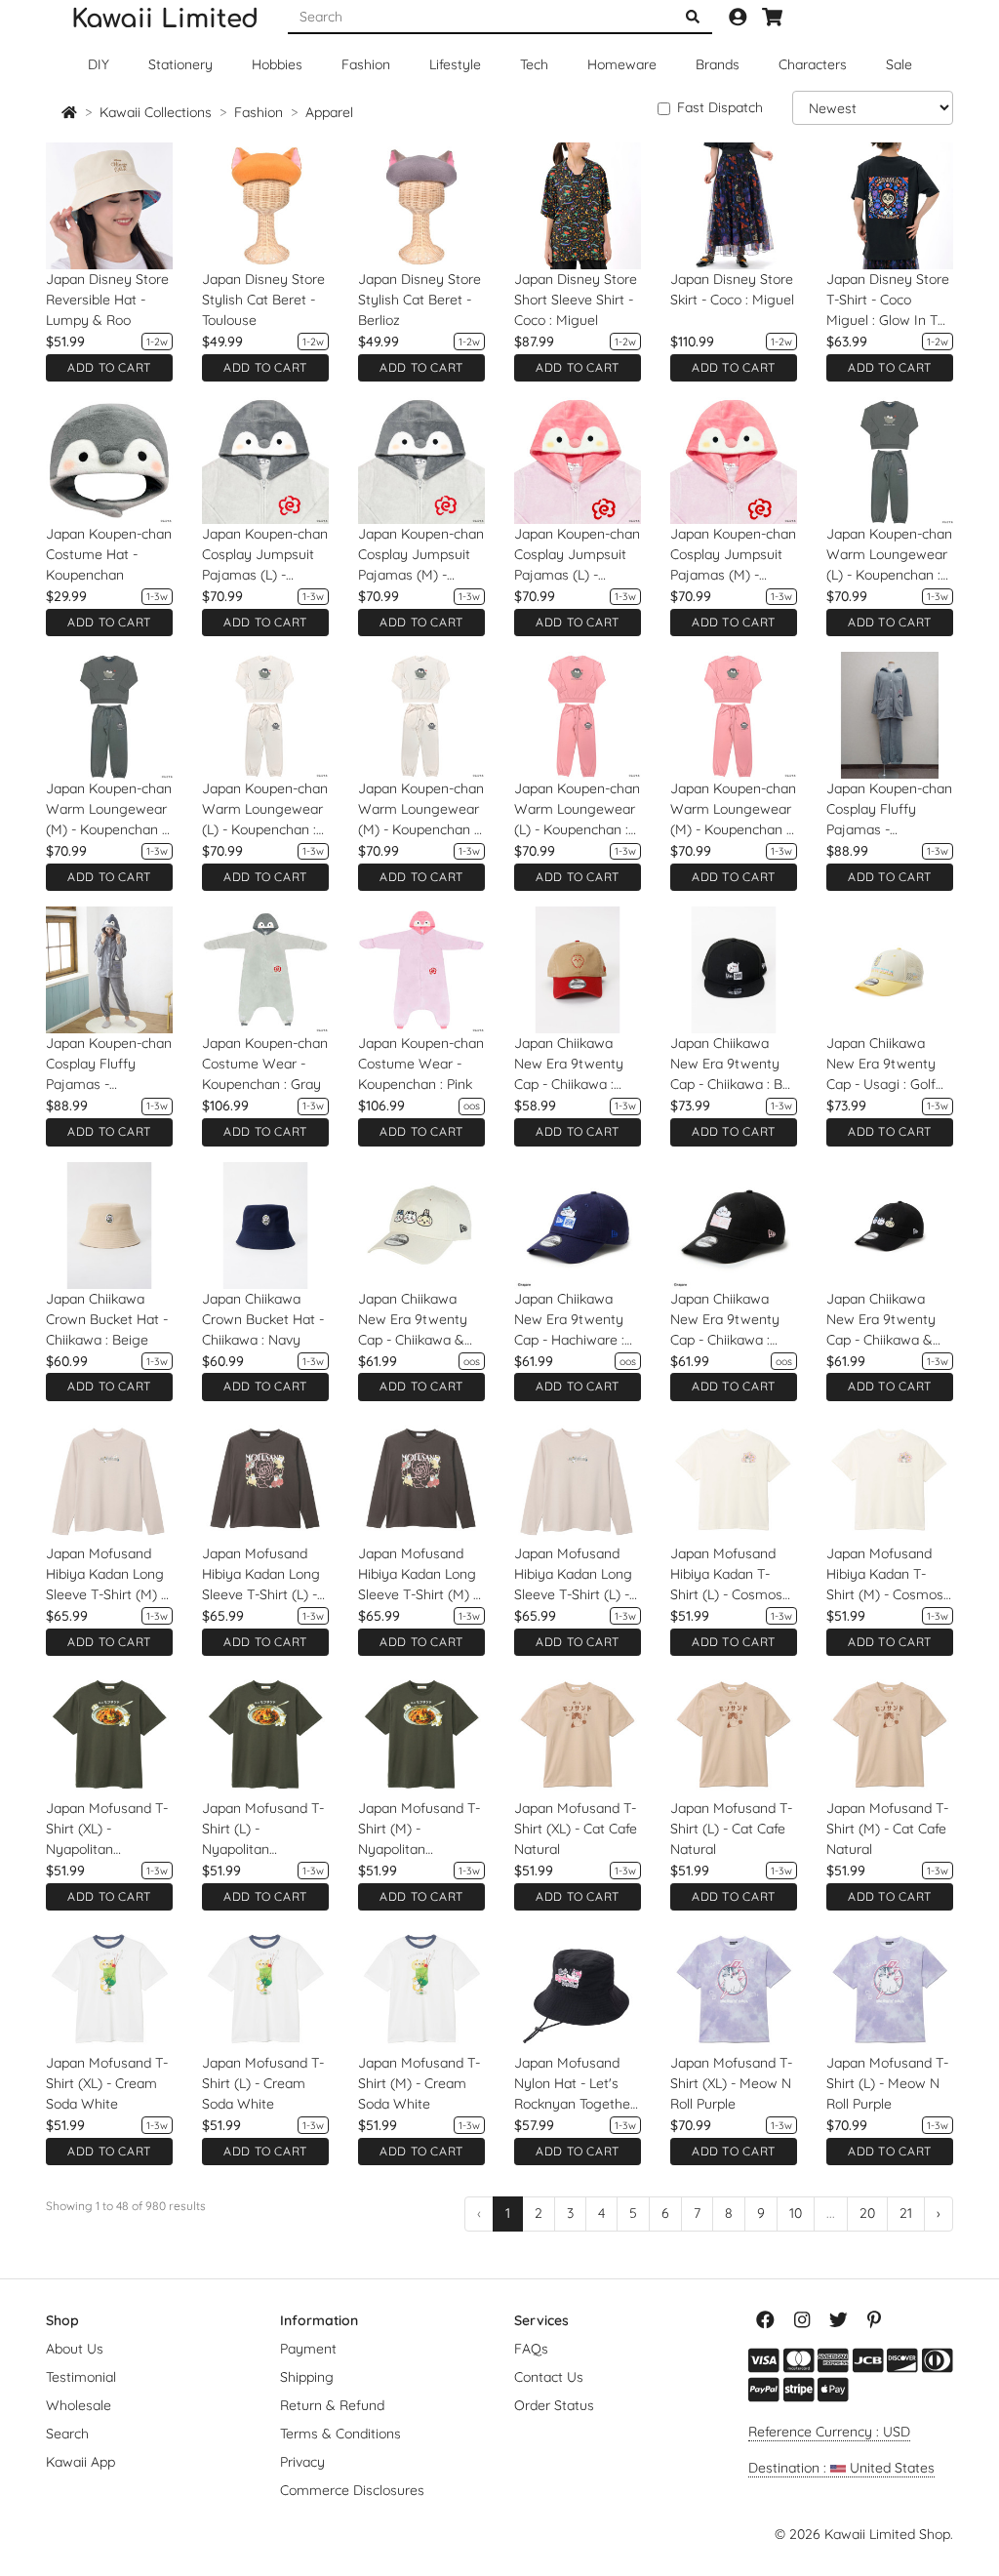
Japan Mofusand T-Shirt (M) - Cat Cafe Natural (887, 1829)
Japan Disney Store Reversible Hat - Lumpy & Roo (107, 300)
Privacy (302, 2462)
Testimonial (81, 2377)
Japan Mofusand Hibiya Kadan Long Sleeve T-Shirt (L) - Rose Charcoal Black (265, 1575)
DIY (99, 64)
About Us (75, 2349)
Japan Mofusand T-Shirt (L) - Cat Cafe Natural (731, 1829)
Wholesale (79, 2405)
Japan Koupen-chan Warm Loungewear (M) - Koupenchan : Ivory (421, 810)
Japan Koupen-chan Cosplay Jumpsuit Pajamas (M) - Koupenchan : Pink (733, 555)
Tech (534, 64)
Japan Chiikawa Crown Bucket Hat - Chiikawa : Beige (107, 1319)
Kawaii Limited (165, 19)
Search (67, 2434)
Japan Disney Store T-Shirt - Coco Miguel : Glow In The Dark (890, 301)
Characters (813, 64)
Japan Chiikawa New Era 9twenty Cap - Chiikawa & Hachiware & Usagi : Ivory (421, 1320)
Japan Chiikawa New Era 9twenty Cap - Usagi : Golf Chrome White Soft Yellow (886, 1065)
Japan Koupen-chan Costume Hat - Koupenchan (109, 554)
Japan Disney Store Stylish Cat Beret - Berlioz (420, 300)
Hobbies (277, 64)
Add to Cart (109, 367)
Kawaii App (80, 2462)
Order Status (554, 2405)
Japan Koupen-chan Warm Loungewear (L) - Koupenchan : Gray (889, 555)
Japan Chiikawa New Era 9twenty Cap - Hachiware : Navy (569, 1320)
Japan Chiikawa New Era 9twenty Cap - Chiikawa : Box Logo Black (734, 1065)
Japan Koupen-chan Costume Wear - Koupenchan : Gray (265, 1064)
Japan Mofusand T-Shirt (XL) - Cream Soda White (107, 2083)
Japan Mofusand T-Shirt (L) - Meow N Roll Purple (887, 2083)
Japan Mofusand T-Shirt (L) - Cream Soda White (263, 2083)
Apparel (329, 112)
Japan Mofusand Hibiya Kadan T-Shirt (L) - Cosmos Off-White (726, 1575)
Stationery (180, 64)
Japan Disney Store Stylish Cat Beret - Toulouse (263, 300)
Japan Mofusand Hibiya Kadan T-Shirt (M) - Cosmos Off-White (885, 1575)
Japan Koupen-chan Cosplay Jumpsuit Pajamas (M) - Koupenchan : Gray (421, 555)
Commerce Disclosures (352, 2490)
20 (867, 2213)
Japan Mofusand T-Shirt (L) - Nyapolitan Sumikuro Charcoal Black (263, 1830)
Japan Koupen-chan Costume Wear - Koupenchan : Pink (421, 1064)
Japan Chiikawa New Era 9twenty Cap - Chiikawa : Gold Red (569, 1065)
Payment (308, 2349)
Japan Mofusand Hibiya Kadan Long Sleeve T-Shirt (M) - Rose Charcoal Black (421, 1575)
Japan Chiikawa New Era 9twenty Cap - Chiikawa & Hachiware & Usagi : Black (890, 1320)
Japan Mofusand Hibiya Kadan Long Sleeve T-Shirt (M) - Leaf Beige (106, 1575)
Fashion (366, 64)
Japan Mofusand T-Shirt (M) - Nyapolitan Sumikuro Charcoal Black (419, 1830)
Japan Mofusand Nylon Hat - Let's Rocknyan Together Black (575, 2084)
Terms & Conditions (340, 2434)
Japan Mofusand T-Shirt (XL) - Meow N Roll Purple (731, 2083)
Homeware (622, 64)
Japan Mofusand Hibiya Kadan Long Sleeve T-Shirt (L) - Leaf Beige (573, 1575)
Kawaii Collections (156, 112)
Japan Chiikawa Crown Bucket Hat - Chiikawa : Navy (263, 1319)
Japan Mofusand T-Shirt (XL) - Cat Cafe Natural (576, 1829)
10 (796, 2213)
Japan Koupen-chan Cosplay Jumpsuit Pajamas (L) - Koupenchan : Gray (265, 555)
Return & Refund (332, 2405)
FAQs (531, 2349)
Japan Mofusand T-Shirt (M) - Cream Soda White (419, 2083)
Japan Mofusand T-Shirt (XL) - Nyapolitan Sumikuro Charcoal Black (107, 1830)
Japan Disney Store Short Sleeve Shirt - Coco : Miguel (576, 300)
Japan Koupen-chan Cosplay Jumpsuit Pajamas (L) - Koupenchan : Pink (577, 555)
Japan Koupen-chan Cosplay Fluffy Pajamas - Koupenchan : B (889, 810)
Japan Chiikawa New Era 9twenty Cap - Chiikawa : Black (725, 1320)
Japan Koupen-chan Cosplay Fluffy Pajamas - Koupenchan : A (109, 1065)
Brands (718, 64)
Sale (899, 64)
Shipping (307, 2377)
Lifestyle (455, 64)
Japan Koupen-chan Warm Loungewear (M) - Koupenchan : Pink (733, 810)
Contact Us (549, 2377)
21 (906, 2213)
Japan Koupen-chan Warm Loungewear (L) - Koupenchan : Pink (577, 810)
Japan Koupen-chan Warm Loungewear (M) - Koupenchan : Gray (109, 810)
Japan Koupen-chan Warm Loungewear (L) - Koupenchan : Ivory (265, 810)
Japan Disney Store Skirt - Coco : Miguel (732, 289)
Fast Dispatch (720, 107)
